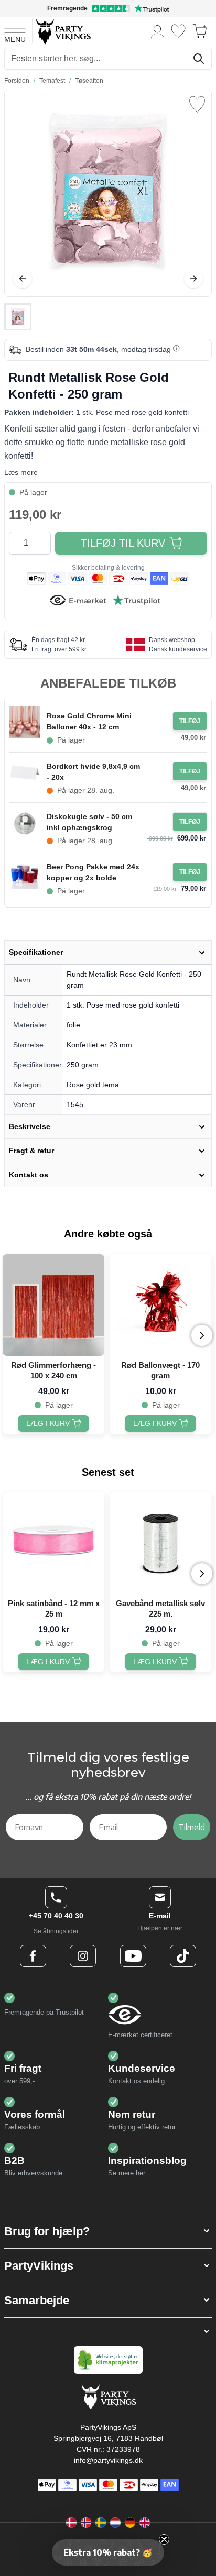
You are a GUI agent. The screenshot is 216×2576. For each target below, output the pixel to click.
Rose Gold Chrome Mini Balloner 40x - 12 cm (89, 721)
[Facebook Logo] (33, 1956)
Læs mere (21, 472)
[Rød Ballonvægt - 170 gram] (160, 1305)
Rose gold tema (93, 1085)
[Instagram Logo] (83, 1956)
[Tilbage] (23, 279)
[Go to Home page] (63, 31)
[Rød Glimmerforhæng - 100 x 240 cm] (53, 1305)
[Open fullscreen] (108, 193)
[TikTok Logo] (183, 1956)
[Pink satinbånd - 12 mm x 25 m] (53, 1543)
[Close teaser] (164, 2539)
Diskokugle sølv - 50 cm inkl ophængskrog (89, 822)
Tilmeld (192, 1827)
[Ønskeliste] (178, 31)
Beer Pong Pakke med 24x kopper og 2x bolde (93, 872)
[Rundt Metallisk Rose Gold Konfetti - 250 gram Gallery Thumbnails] (18, 317)
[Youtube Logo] (133, 1956)
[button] (108, 2231)
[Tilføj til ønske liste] (197, 104)
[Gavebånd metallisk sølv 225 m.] (160, 1543)
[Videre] (193, 279)
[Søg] (199, 59)
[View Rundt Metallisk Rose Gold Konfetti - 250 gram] (18, 317)
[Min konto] (158, 31)
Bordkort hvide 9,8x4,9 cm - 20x (93, 772)
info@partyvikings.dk (108, 2460)
